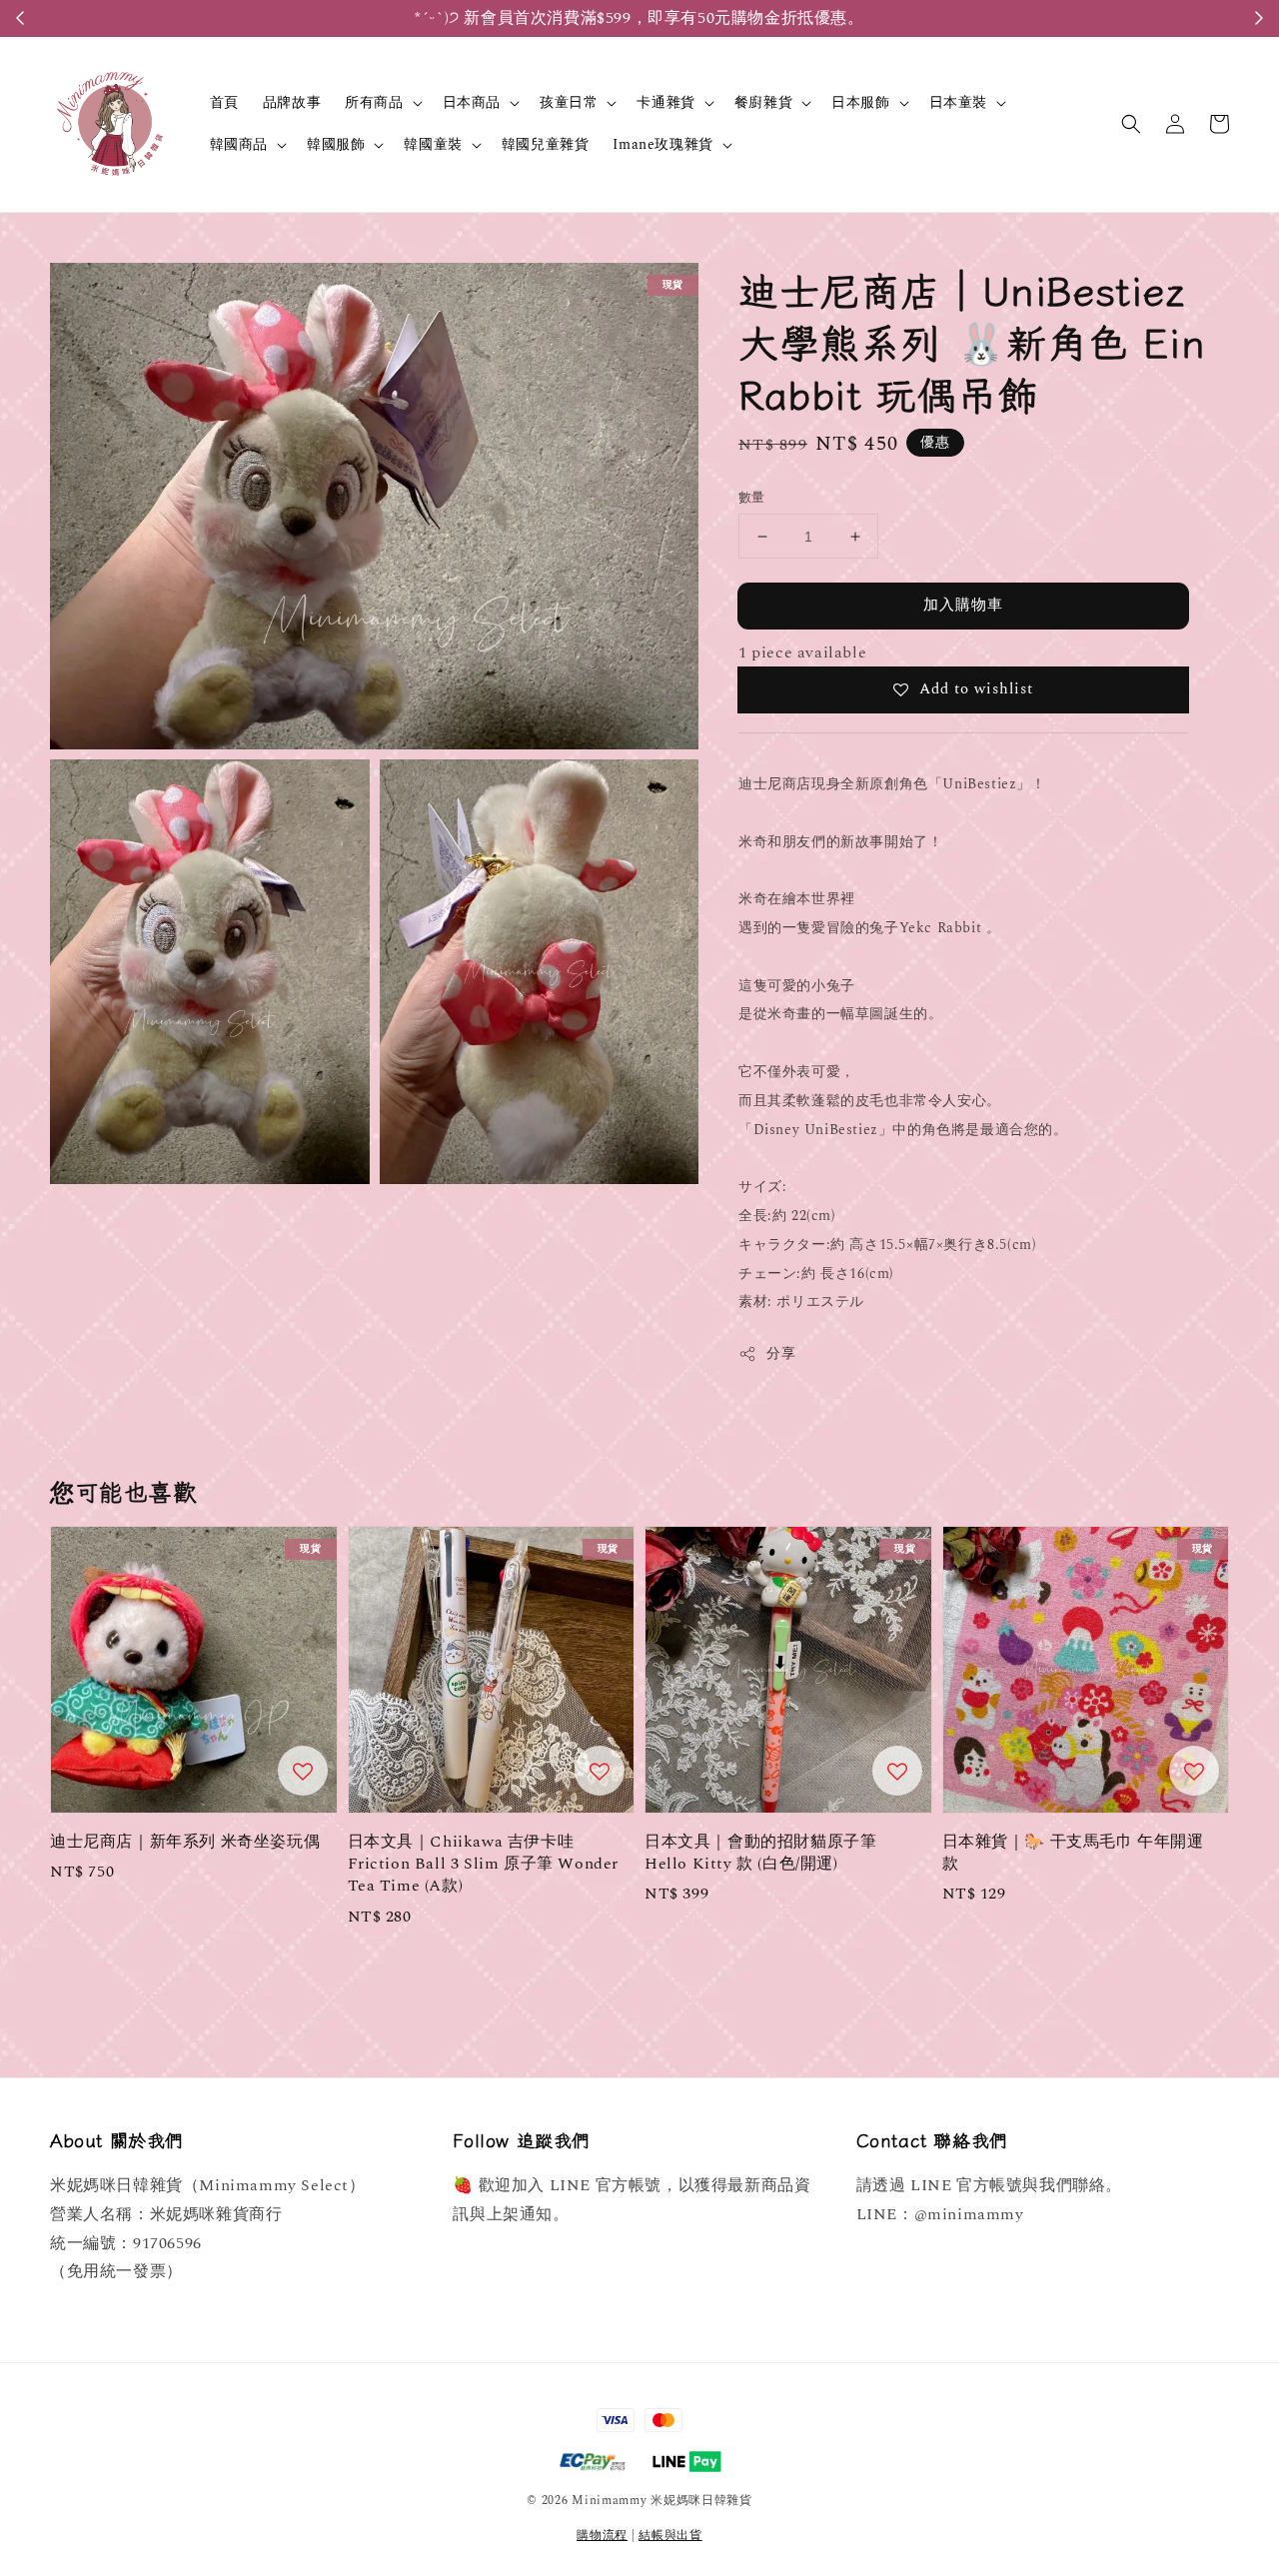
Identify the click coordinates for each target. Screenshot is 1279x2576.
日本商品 (472, 103)
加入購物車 (963, 605)
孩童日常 (569, 103)
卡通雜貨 (665, 103)
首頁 (224, 102)
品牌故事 (292, 102)
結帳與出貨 (670, 2536)
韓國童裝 (433, 145)
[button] (1131, 124)
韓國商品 (239, 145)
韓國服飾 (336, 145)
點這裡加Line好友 (744, 18)
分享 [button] (781, 1353)
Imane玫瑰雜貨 (662, 145)
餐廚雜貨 (763, 103)
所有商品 (374, 103)
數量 (752, 498)
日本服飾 (860, 103)
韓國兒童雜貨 (546, 144)
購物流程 (602, 2536)
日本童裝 (958, 103)
